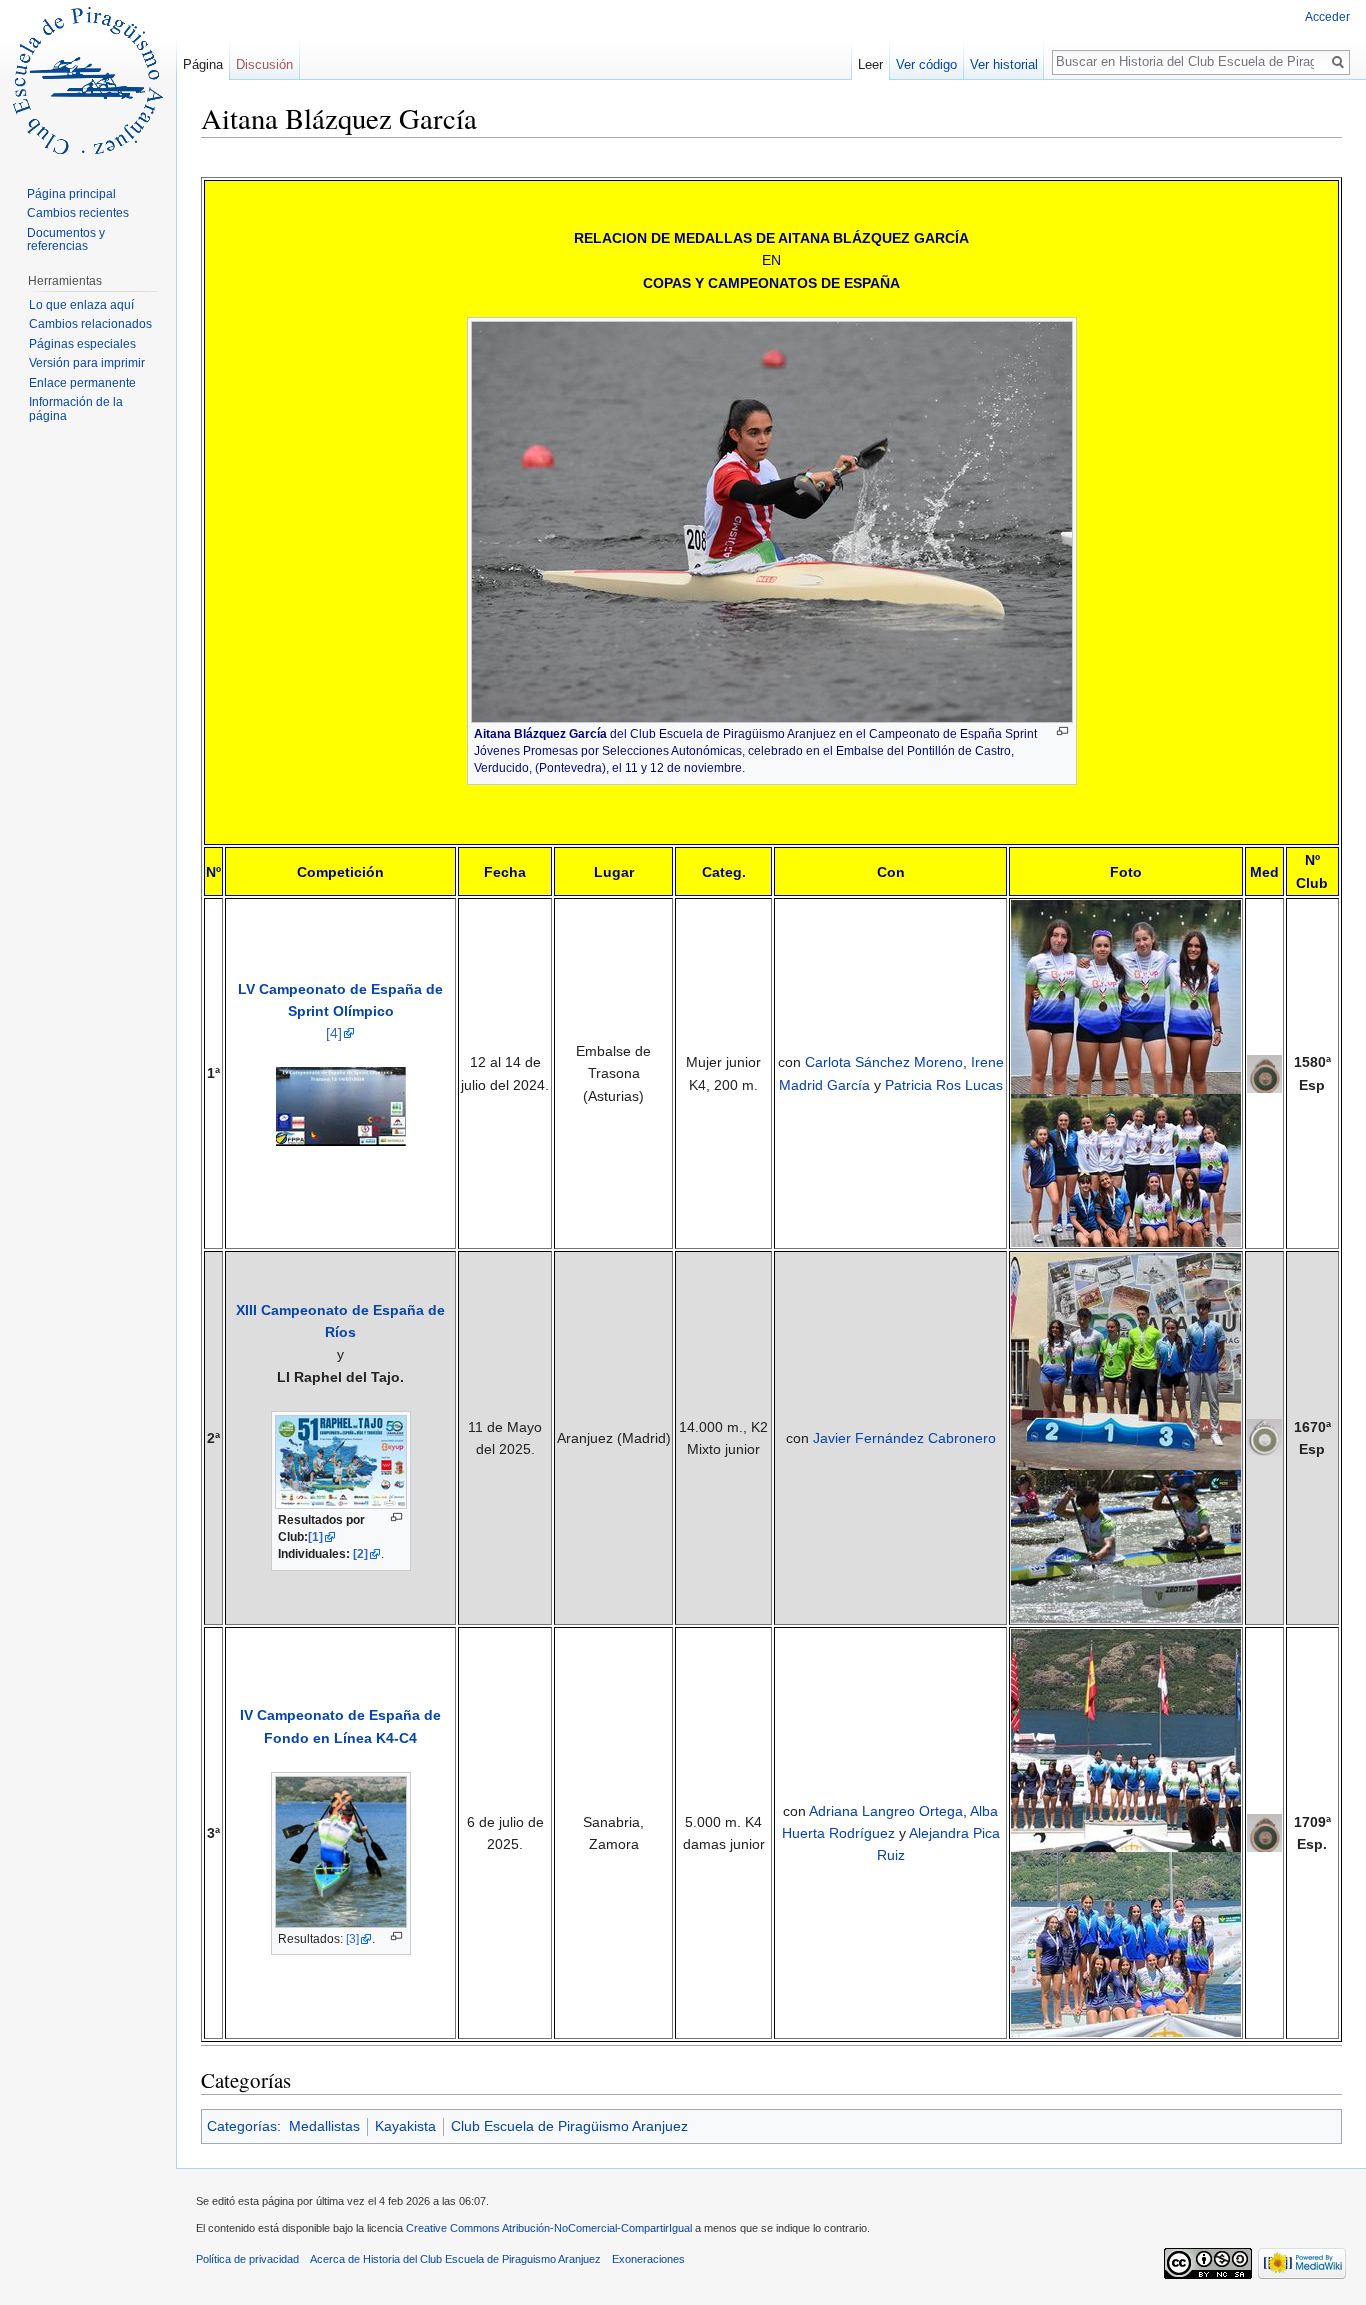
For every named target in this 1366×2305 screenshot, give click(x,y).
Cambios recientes (78, 213)
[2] (360, 1554)
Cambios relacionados (90, 324)
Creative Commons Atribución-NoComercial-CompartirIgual (549, 2228)
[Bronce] (1264, 1072)
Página (203, 64)
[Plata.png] (1264, 1437)
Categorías (242, 2126)
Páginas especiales (82, 344)
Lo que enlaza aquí (81, 305)
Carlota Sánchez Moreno (884, 1062)
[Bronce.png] (1264, 1832)
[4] (334, 1033)
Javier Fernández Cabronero (904, 1438)
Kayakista (405, 2126)
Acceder (1327, 17)
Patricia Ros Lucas (944, 1085)
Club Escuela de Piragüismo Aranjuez (569, 2126)
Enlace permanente (82, 383)
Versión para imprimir (87, 363)
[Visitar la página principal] (88, 80)
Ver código (926, 64)
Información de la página (76, 409)
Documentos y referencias (66, 240)
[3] (352, 1939)
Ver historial (1004, 64)
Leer (870, 64)
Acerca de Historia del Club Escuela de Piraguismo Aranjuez (455, 2259)
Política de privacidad (247, 2259)
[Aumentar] (1062, 731)
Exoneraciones (648, 2259)
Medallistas (324, 2126)
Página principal (71, 194)
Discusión (264, 64)
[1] (315, 1537)
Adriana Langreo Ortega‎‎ (886, 1811)
